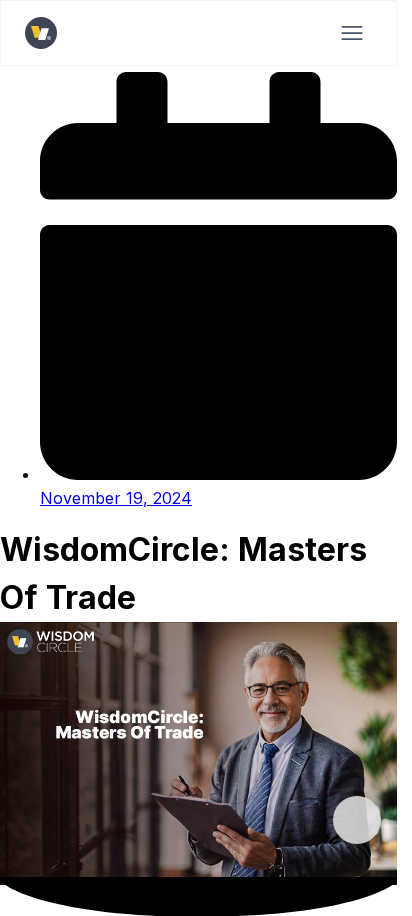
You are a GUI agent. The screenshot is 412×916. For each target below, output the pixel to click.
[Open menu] (352, 33)
